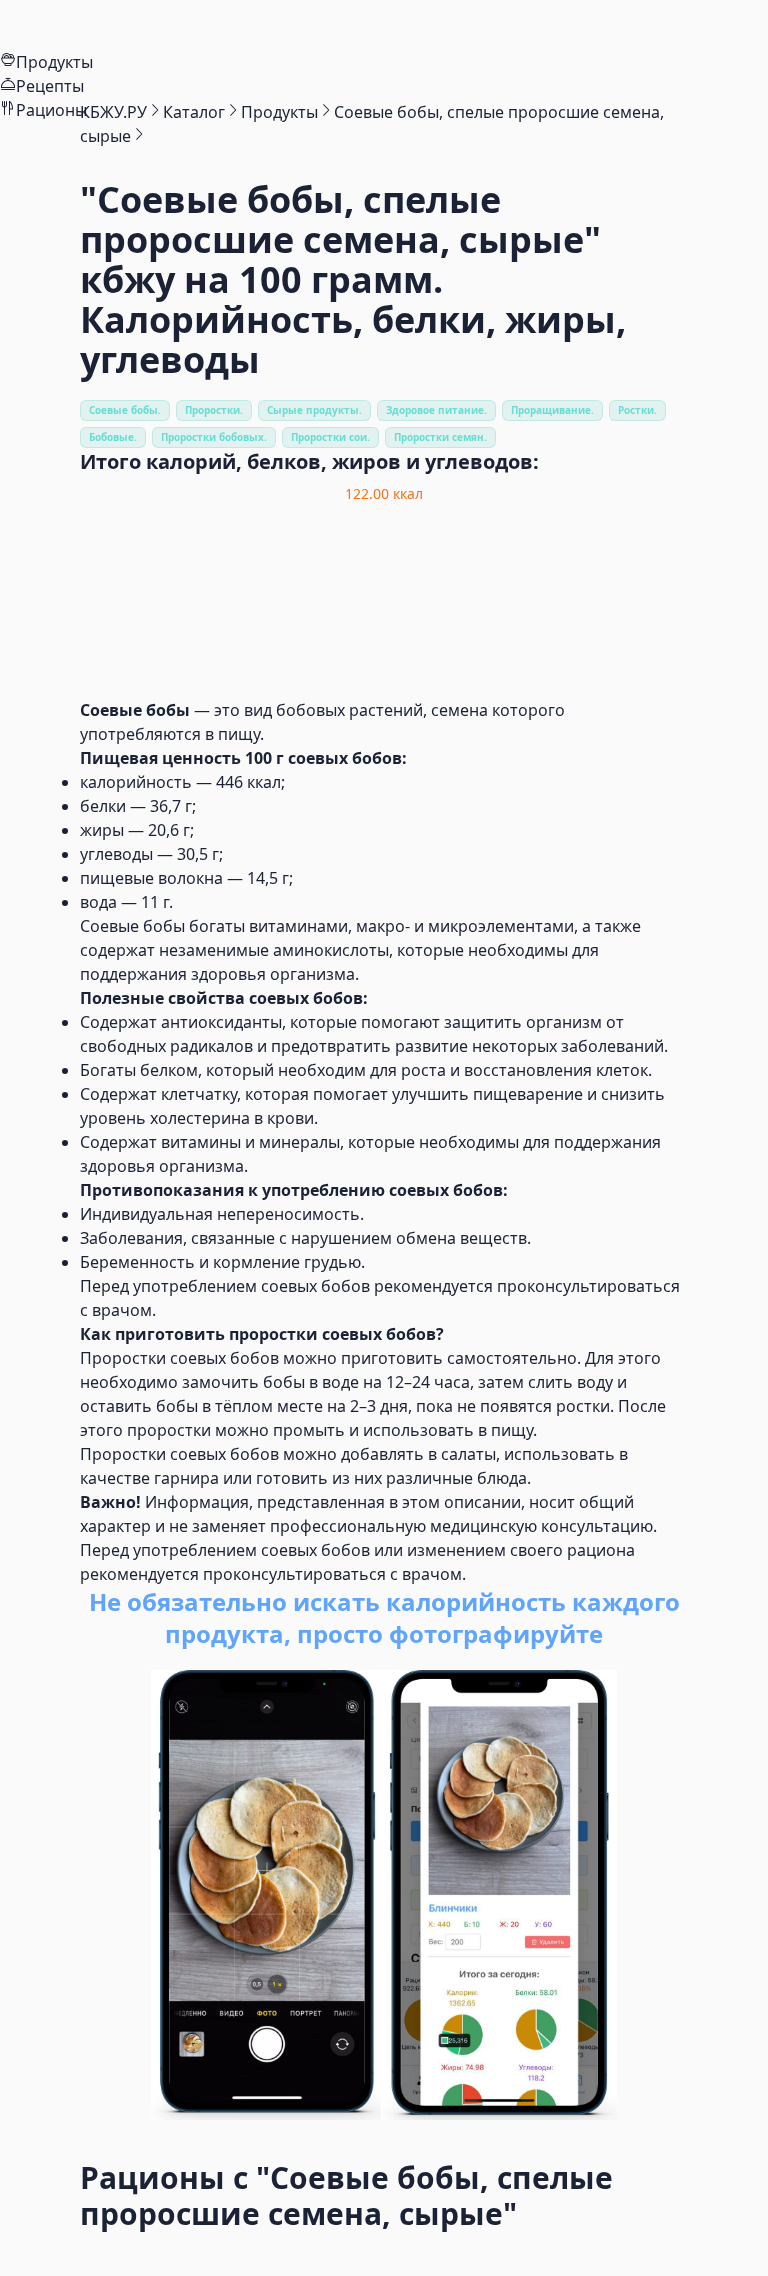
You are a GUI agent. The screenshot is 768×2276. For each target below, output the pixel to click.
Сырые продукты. (314, 410)
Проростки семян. (440, 437)
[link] (113, 112)
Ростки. (637, 410)
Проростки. (214, 410)
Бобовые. (113, 437)
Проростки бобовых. (214, 437)
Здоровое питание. (436, 410)
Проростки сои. (330, 437)
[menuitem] (384, 25)
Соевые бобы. (125, 410)
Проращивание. (552, 410)
